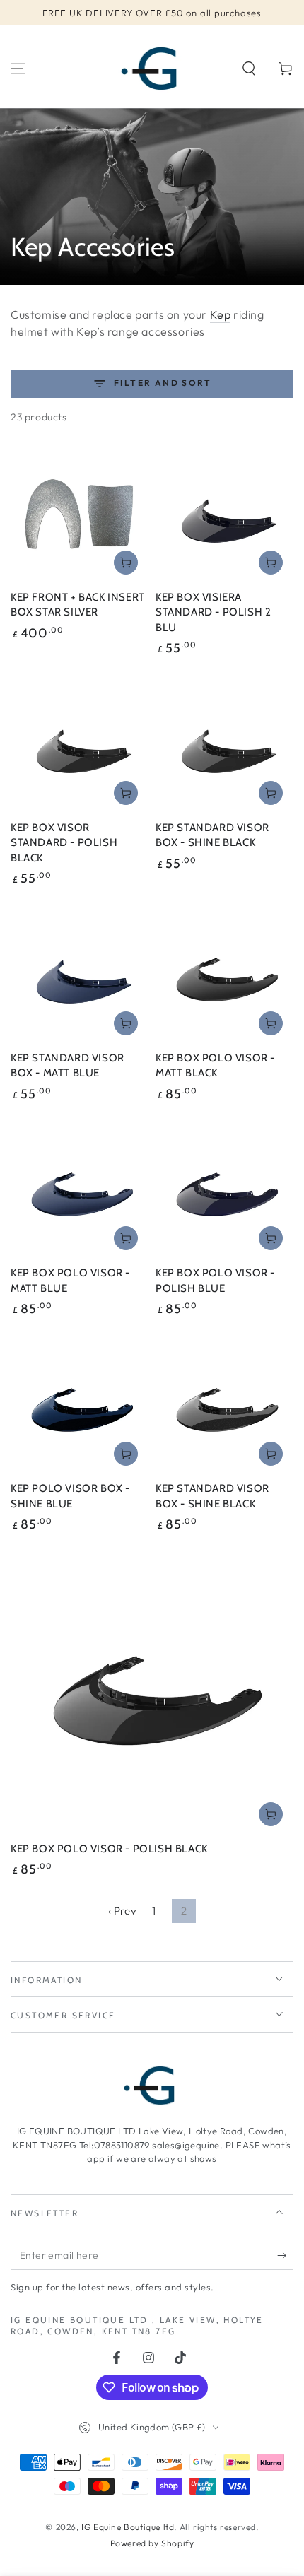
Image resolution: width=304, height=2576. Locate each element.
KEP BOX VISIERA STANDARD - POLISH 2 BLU (213, 612)
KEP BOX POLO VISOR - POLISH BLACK (109, 1849)
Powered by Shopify (152, 2543)
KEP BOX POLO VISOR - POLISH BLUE (215, 1281)
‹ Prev (123, 1911)
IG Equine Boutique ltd (128, 2527)
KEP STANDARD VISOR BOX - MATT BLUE (68, 1066)
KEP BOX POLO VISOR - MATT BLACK (215, 1066)
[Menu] (18, 69)
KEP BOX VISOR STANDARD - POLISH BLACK (64, 843)
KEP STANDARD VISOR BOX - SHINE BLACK (212, 835)
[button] (249, 69)
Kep (221, 314)
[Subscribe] (285, 2256)
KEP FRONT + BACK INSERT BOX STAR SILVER (78, 605)
